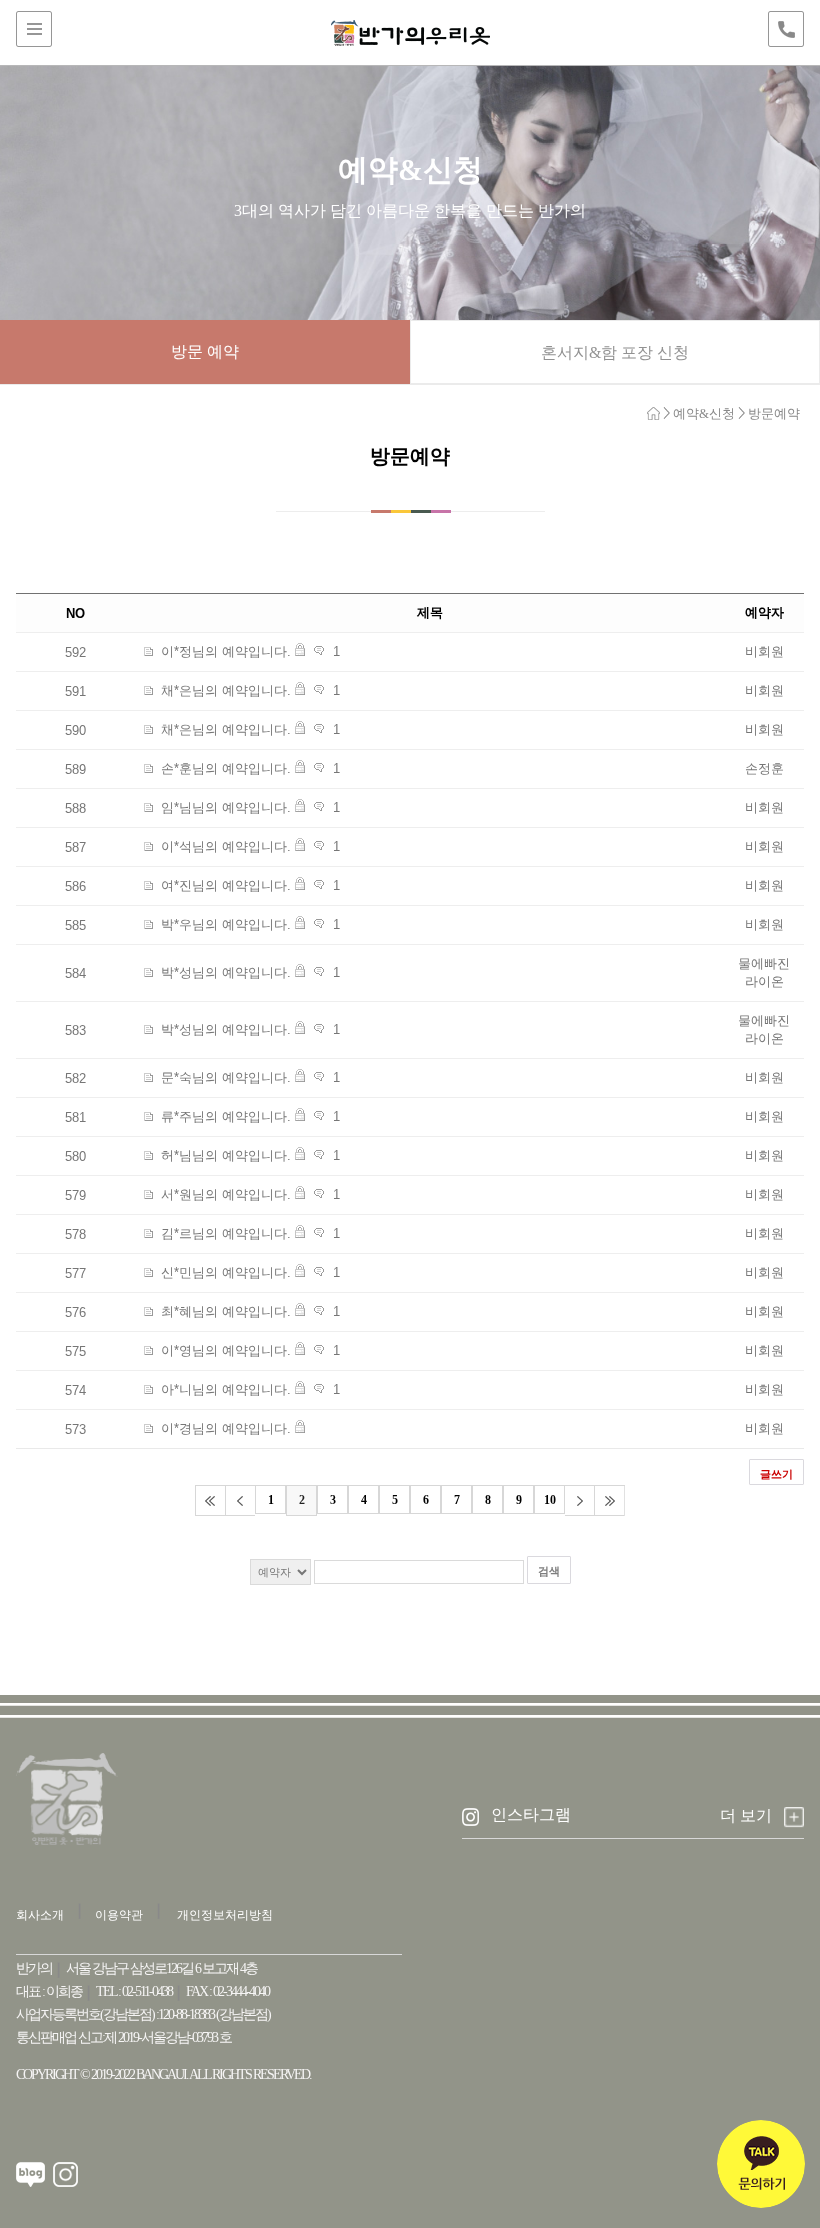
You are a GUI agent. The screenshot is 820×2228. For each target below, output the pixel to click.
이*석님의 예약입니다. (226, 846)
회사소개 (40, 1915)
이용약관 (119, 1915)
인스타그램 (531, 1814)
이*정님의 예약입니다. (226, 651)
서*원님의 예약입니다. (226, 1194)
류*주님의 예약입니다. (226, 1116)
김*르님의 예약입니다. (226, 1233)
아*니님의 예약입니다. (226, 1389)
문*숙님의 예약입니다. (226, 1077)
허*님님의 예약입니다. (226, 1155)
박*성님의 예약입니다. (226, 972)
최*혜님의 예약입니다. (226, 1311)
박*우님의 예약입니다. (226, 924)
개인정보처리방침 (225, 1915)
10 (550, 1500)
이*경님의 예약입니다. (226, 1428)
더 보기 (746, 1816)
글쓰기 (776, 1474)
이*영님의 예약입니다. (226, 1350)
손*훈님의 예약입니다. (226, 768)
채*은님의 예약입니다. (226, 690)
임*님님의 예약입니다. (226, 807)
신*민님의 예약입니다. (226, 1272)
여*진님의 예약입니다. (226, 885)
